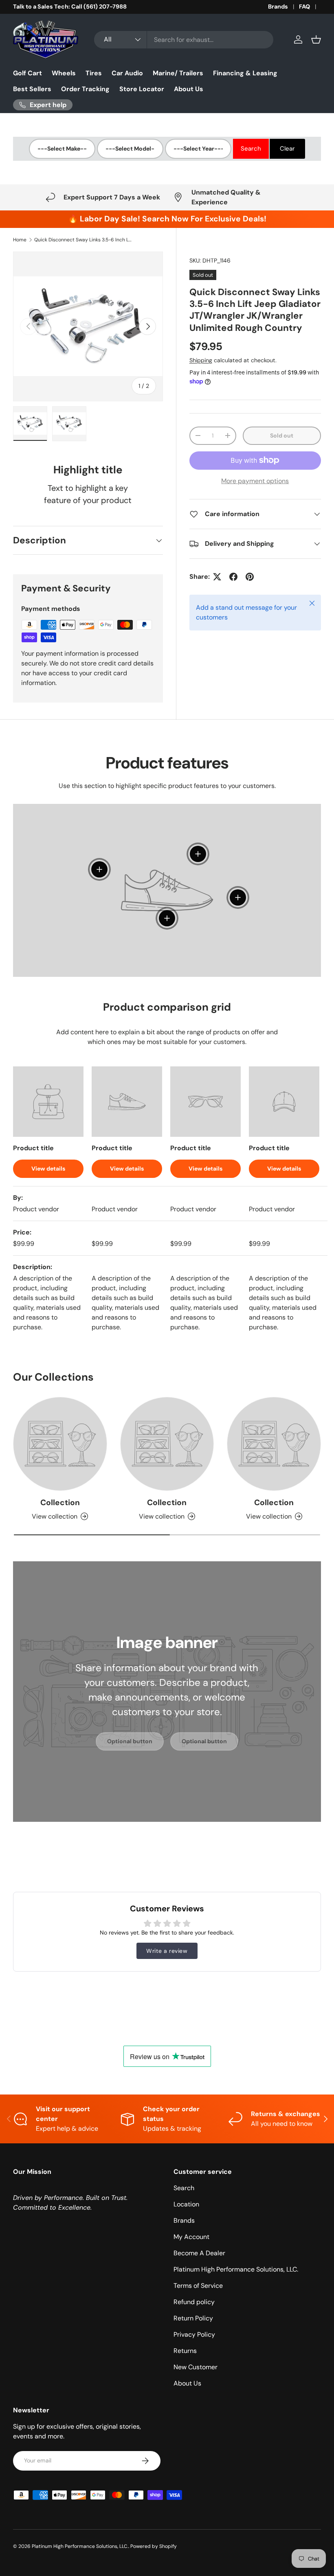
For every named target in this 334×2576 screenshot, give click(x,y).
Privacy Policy (194, 2334)
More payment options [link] (255, 481)
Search (184, 2188)
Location (186, 2204)
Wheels (64, 73)
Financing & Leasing (245, 73)
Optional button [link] (130, 1741)
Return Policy (193, 2318)
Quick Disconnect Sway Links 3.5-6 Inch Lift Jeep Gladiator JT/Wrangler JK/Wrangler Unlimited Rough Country (83, 240)
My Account (191, 2237)
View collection (55, 1516)
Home (20, 240)
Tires (94, 73)
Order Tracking (85, 89)
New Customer (196, 2367)
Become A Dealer (199, 2253)
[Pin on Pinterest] (250, 577)
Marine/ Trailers (178, 73)
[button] (316, 39)
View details (48, 1169)
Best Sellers (32, 89)
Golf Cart (27, 73)
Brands (278, 7)
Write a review (167, 1951)
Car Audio (127, 73)
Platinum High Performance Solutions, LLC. (236, 2269)
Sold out (282, 436)
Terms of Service (198, 2286)
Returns (185, 2351)
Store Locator (142, 89)
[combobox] (184, 40)
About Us (189, 89)
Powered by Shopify (154, 2546)
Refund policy (194, 2302)
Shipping (201, 360)
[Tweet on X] (217, 577)
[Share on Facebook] (233, 577)
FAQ (304, 7)
